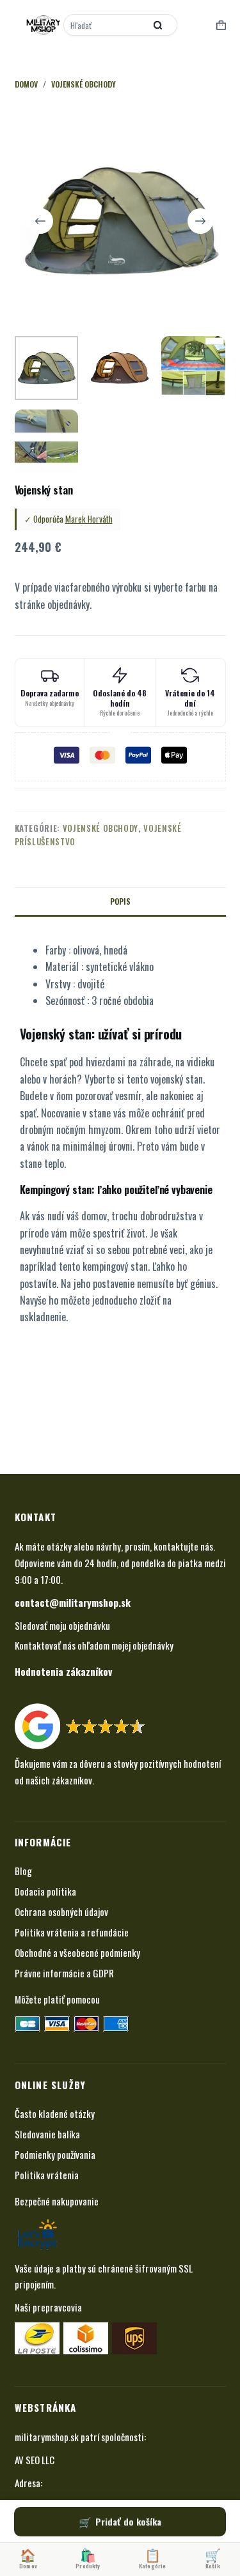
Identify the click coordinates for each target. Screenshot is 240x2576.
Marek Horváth (89, 519)
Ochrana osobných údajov (61, 1912)
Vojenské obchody (100, 828)
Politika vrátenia (47, 2175)
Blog (23, 1871)
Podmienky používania (55, 2154)
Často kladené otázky (55, 2113)
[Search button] (158, 25)
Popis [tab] (120, 901)
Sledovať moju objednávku (62, 1625)
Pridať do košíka (128, 2521)
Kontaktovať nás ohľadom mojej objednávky (94, 1645)
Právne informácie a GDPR (64, 1973)
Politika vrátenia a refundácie (72, 1932)
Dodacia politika (45, 1891)
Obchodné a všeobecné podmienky (77, 1952)
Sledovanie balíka (47, 2134)
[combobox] (106, 25)
